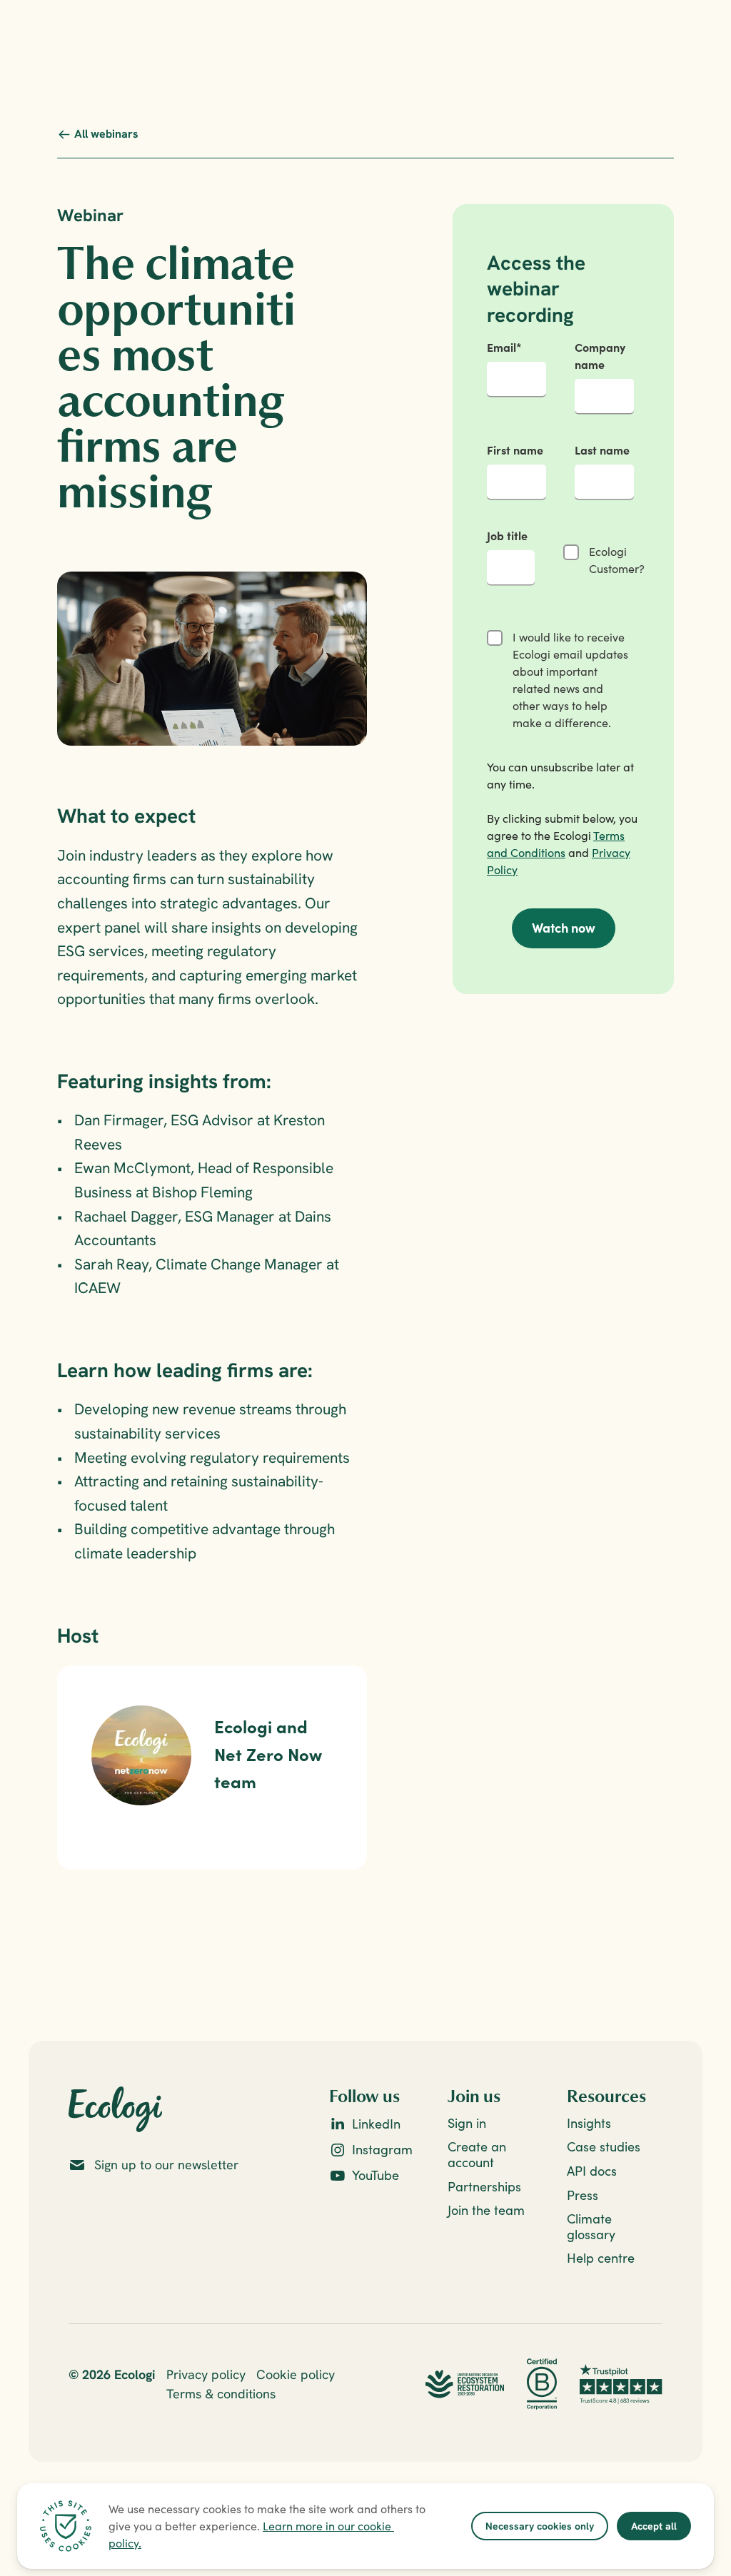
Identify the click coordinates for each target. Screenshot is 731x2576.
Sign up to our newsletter (166, 2165)
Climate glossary (591, 2227)
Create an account (479, 2155)
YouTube (375, 2175)
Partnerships (484, 2187)
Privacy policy (206, 2374)
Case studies (604, 2147)
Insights (589, 2123)
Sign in (467, 2123)
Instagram (382, 2150)
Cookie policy (296, 2374)
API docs (592, 2171)
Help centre (601, 2258)
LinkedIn (376, 2124)
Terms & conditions (221, 2394)
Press (583, 2195)
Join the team (486, 2210)
